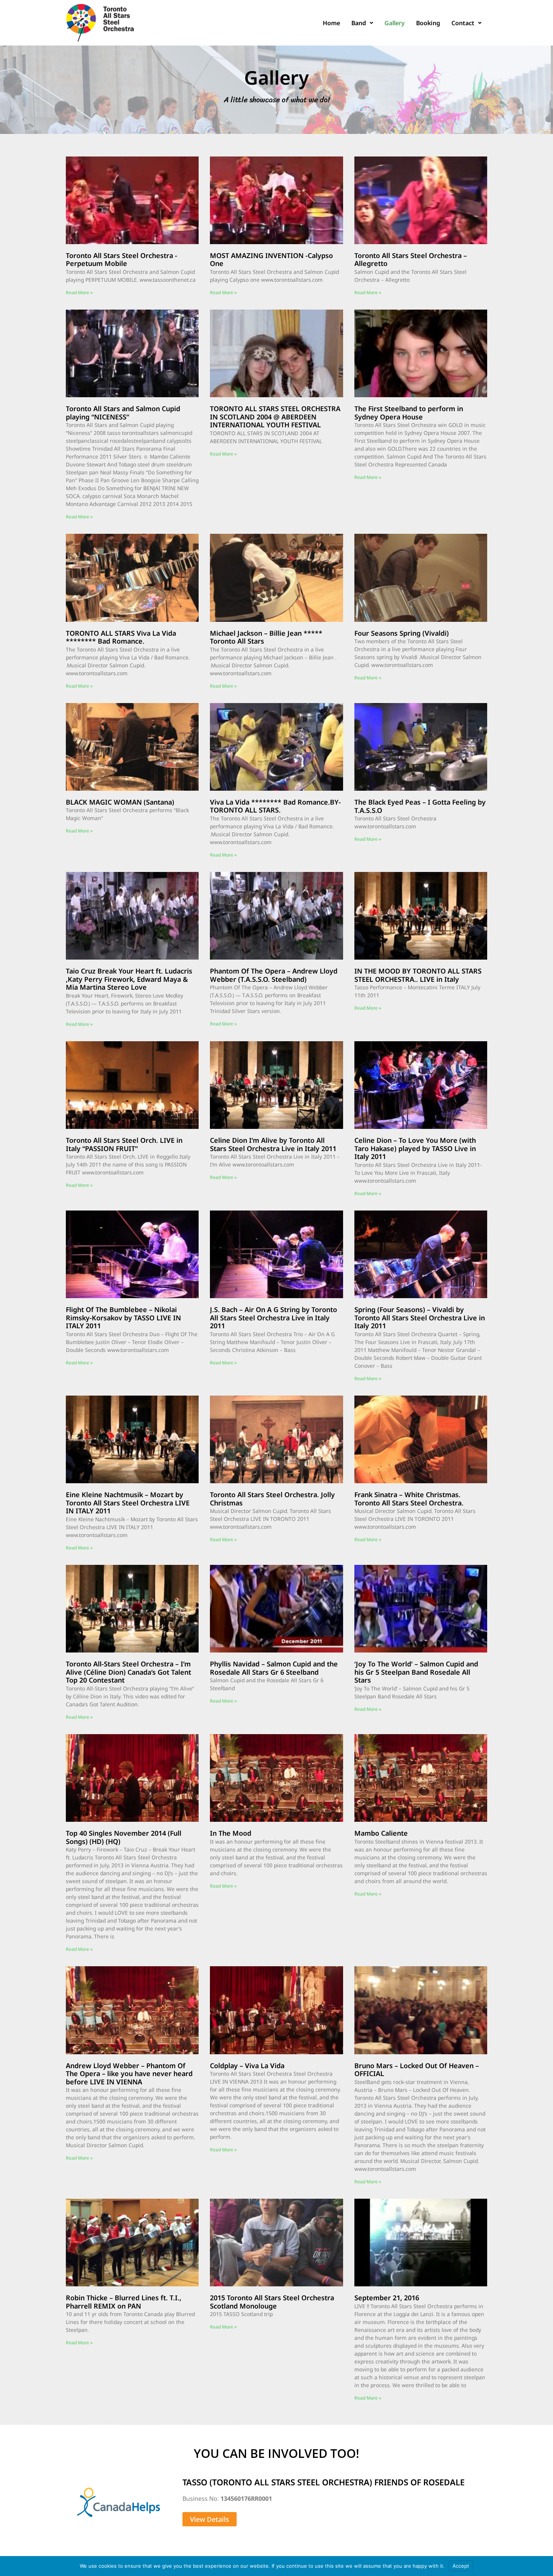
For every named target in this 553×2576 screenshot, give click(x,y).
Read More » (79, 292)
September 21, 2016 (387, 2298)
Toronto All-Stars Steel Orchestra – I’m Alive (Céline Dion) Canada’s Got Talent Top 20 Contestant (128, 1672)
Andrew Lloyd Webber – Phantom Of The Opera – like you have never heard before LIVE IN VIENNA (129, 2074)
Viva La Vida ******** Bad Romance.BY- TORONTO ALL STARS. (275, 806)
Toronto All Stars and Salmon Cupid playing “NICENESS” (123, 413)
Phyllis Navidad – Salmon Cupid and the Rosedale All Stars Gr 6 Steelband (274, 1668)
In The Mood (231, 1833)
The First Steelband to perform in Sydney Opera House (409, 413)
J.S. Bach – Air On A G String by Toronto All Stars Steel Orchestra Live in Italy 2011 (273, 1318)
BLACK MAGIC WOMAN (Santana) (120, 802)
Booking (428, 23)
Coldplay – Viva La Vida (247, 2066)
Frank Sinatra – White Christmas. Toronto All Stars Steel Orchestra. (409, 1499)
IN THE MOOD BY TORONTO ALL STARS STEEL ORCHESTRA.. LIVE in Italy (418, 975)
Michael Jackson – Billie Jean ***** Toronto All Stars (266, 637)
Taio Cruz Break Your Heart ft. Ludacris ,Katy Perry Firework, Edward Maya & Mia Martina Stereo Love (129, 979)
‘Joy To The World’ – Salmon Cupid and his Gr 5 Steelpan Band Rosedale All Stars (416, 1672)
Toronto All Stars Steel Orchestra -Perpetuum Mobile (122, 260)
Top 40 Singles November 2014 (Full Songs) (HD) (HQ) (124, 1837)
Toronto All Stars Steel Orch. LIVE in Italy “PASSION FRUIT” (124, 1144)
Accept (461, 2566)
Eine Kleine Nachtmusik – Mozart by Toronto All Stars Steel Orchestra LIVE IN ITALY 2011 (128, 1503)
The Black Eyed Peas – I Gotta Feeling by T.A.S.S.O (420, 806)
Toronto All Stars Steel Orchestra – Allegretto (411, 260)
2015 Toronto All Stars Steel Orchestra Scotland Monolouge (272, 2302)
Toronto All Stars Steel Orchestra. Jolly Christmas (272, 1499)
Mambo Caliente (381, 1833)
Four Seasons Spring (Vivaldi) (402, 633)
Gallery (395, 23)
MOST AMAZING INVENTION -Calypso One (271, 260)
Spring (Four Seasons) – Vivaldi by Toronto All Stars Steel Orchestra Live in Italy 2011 (420, 1318)
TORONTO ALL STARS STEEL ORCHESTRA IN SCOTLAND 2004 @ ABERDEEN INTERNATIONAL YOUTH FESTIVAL (275, 417)
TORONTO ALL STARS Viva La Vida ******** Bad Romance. (121, 637)
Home (331, 23)
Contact (463, 23)
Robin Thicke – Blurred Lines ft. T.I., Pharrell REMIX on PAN (124, 2302)
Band (359, 23)
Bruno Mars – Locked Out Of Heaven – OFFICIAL (417, 2070)
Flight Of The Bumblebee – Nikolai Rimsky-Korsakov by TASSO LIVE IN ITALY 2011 (123, 1318)
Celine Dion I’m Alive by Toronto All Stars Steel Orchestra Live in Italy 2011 (273, 1144)
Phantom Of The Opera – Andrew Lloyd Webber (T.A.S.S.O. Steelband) (274, 975)
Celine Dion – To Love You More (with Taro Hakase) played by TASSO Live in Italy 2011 (415, 1148)
